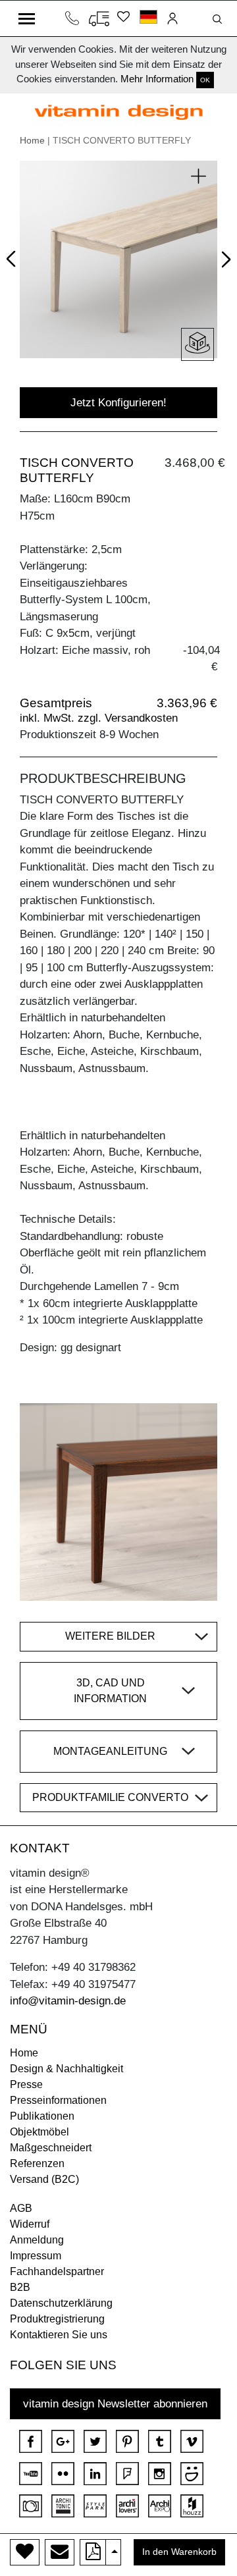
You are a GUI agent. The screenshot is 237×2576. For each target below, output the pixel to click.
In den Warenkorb (179, 2552)
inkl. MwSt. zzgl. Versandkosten (99, 718)
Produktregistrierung (57, 2319)
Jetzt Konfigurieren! (118, 403)
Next (224, 261)
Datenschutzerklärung (61, 2303)
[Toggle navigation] (27, 18)
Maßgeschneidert (51, 2148)
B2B (20, 2287)
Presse (26, 2084)
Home (32, 140)
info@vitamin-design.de (68, 2001)
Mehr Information (157, 79)
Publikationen (42, 2116)
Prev (14, 256)
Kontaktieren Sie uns (59, 2335)
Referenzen (37, 2163)
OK (205, 80)
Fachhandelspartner (57, 2271)
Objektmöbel (39, 2132)
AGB (21, 2208)
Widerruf (30, 2224)
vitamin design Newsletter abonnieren (115, 2404)
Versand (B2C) (44, 2179)
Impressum (36, 2256)
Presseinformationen (58, 2100)
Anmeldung (37, 2240)
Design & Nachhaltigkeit (66, 2069)
